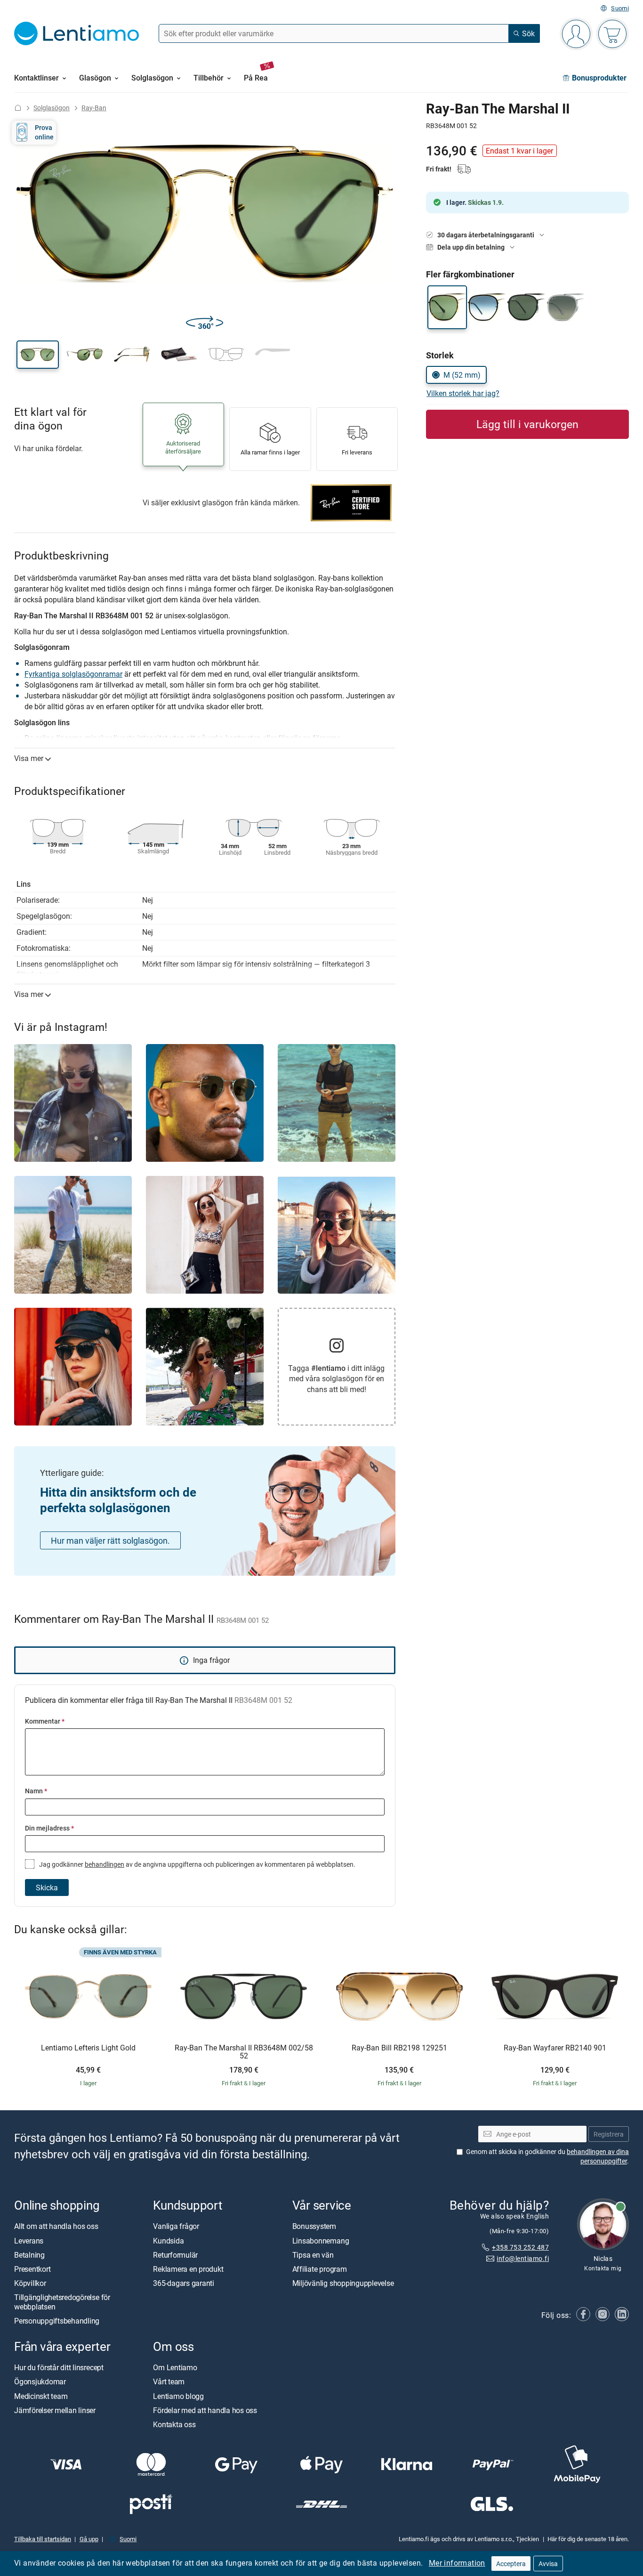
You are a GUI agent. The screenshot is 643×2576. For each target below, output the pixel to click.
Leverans (29, 2240)
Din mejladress (49, 1828)
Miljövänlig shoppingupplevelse (343, 2283)
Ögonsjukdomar (40, 2382)
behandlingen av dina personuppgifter (598, 2156)
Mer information (457, 2563)
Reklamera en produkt (188, 2269)
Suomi (620, 8)
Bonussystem (314, 2226)
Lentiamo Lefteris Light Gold (88, 2048)
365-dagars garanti (184, 2283)
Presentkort (32, 2269)
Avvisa (548, 2564)
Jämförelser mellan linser (55, 2410)
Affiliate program (320, 2269)
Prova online (44, 132)
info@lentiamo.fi (523, 2258)
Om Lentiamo (175, 2367)
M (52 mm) (462, 375)
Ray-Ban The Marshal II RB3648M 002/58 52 (244, 2052)
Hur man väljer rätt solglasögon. (110, 1540)
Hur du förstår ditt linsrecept (59, 2367)
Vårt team (169, 2382)
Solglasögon (52, 108)
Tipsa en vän (313, 2255)
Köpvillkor (30, 2283)
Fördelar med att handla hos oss (205, 2410)
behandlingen (104, 1864)
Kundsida (168, 2240)
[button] (38, 355)
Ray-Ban (94, 108)
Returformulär (175, 2255)
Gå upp (89, 2539)
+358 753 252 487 (520, 2247)
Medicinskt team (41, 2396)
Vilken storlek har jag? (463, 393)
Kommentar (45, 1721)
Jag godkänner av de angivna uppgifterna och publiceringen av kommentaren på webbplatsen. (197, 1864)
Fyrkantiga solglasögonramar (73, 674)
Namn (36, 1791)
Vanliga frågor (176, 2226)
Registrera (609, 2134)
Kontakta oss (174, 2424)
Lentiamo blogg (178, 2396)
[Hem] (18, 108)
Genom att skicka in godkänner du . (547, 2156)
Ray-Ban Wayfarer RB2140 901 (555, 2048)
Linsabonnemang (321, 2240)
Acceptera (511, 2564)
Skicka (47, 1887)
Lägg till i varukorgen (527, 424)
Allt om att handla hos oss (56, 2226)
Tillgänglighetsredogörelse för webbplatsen (62, 2302)
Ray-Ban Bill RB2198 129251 (399, 2048)
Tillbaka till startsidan (43, 2539)
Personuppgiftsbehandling (57, 2320)
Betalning (29, 2255)
